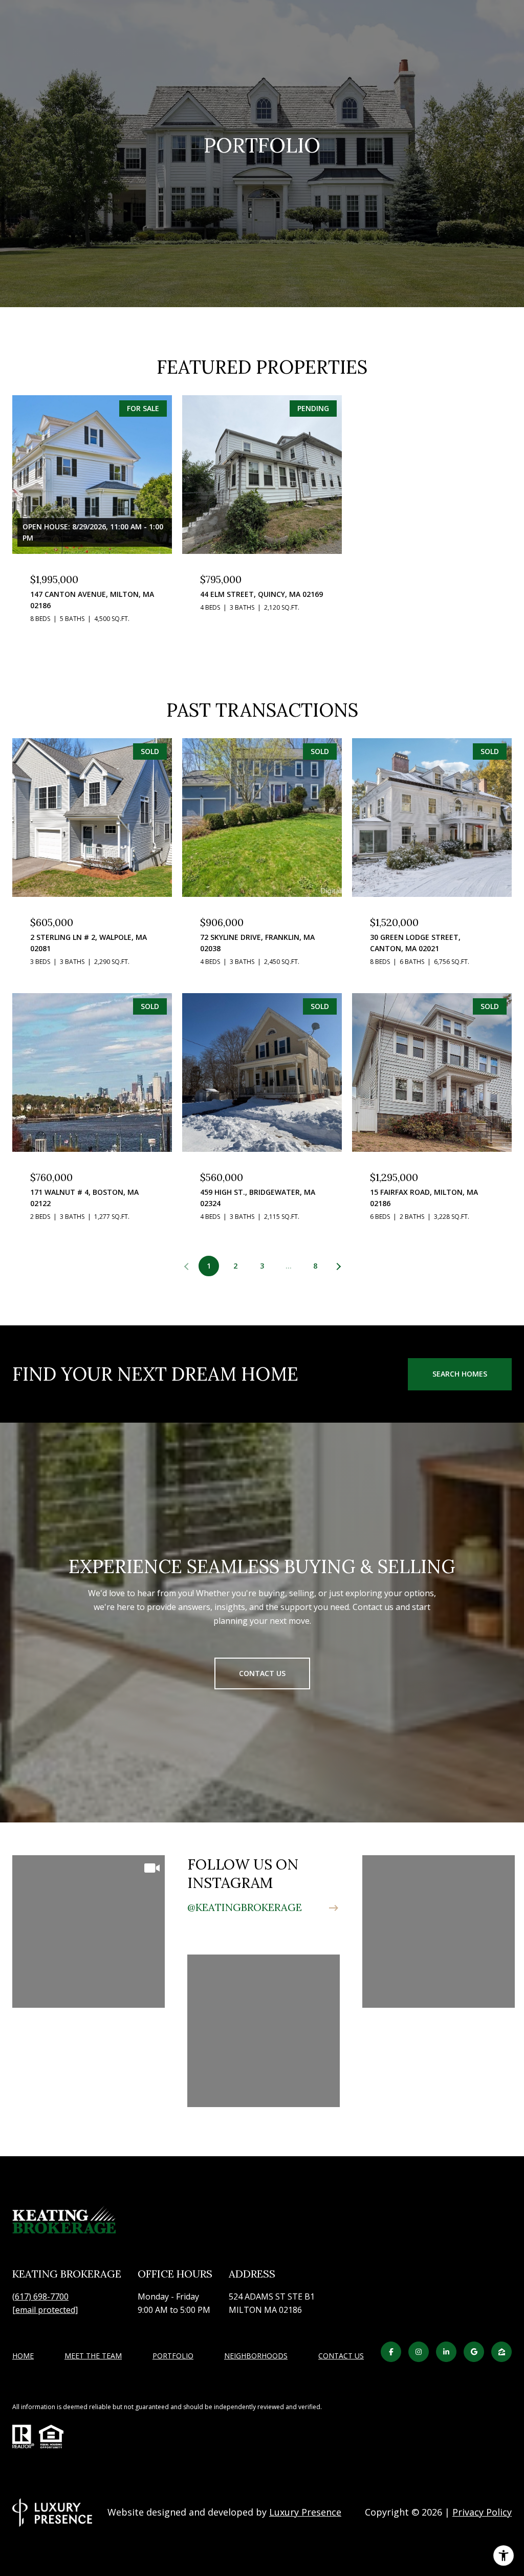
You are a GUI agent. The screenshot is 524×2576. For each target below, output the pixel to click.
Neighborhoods (256, 2356)
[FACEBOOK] (391, 2352)
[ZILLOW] (501, 2352)
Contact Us (341, 2356)
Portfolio (173, 2356)
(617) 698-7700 (40, 2296)
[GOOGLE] (474, 2352)
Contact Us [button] (262, 1673)
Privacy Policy (482, 2512)
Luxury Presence (305, 2512)
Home (23, 2356)
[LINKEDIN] (446, 2352)
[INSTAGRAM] (419, 2352)
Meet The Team (93, 2356)
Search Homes (460, 1374)
